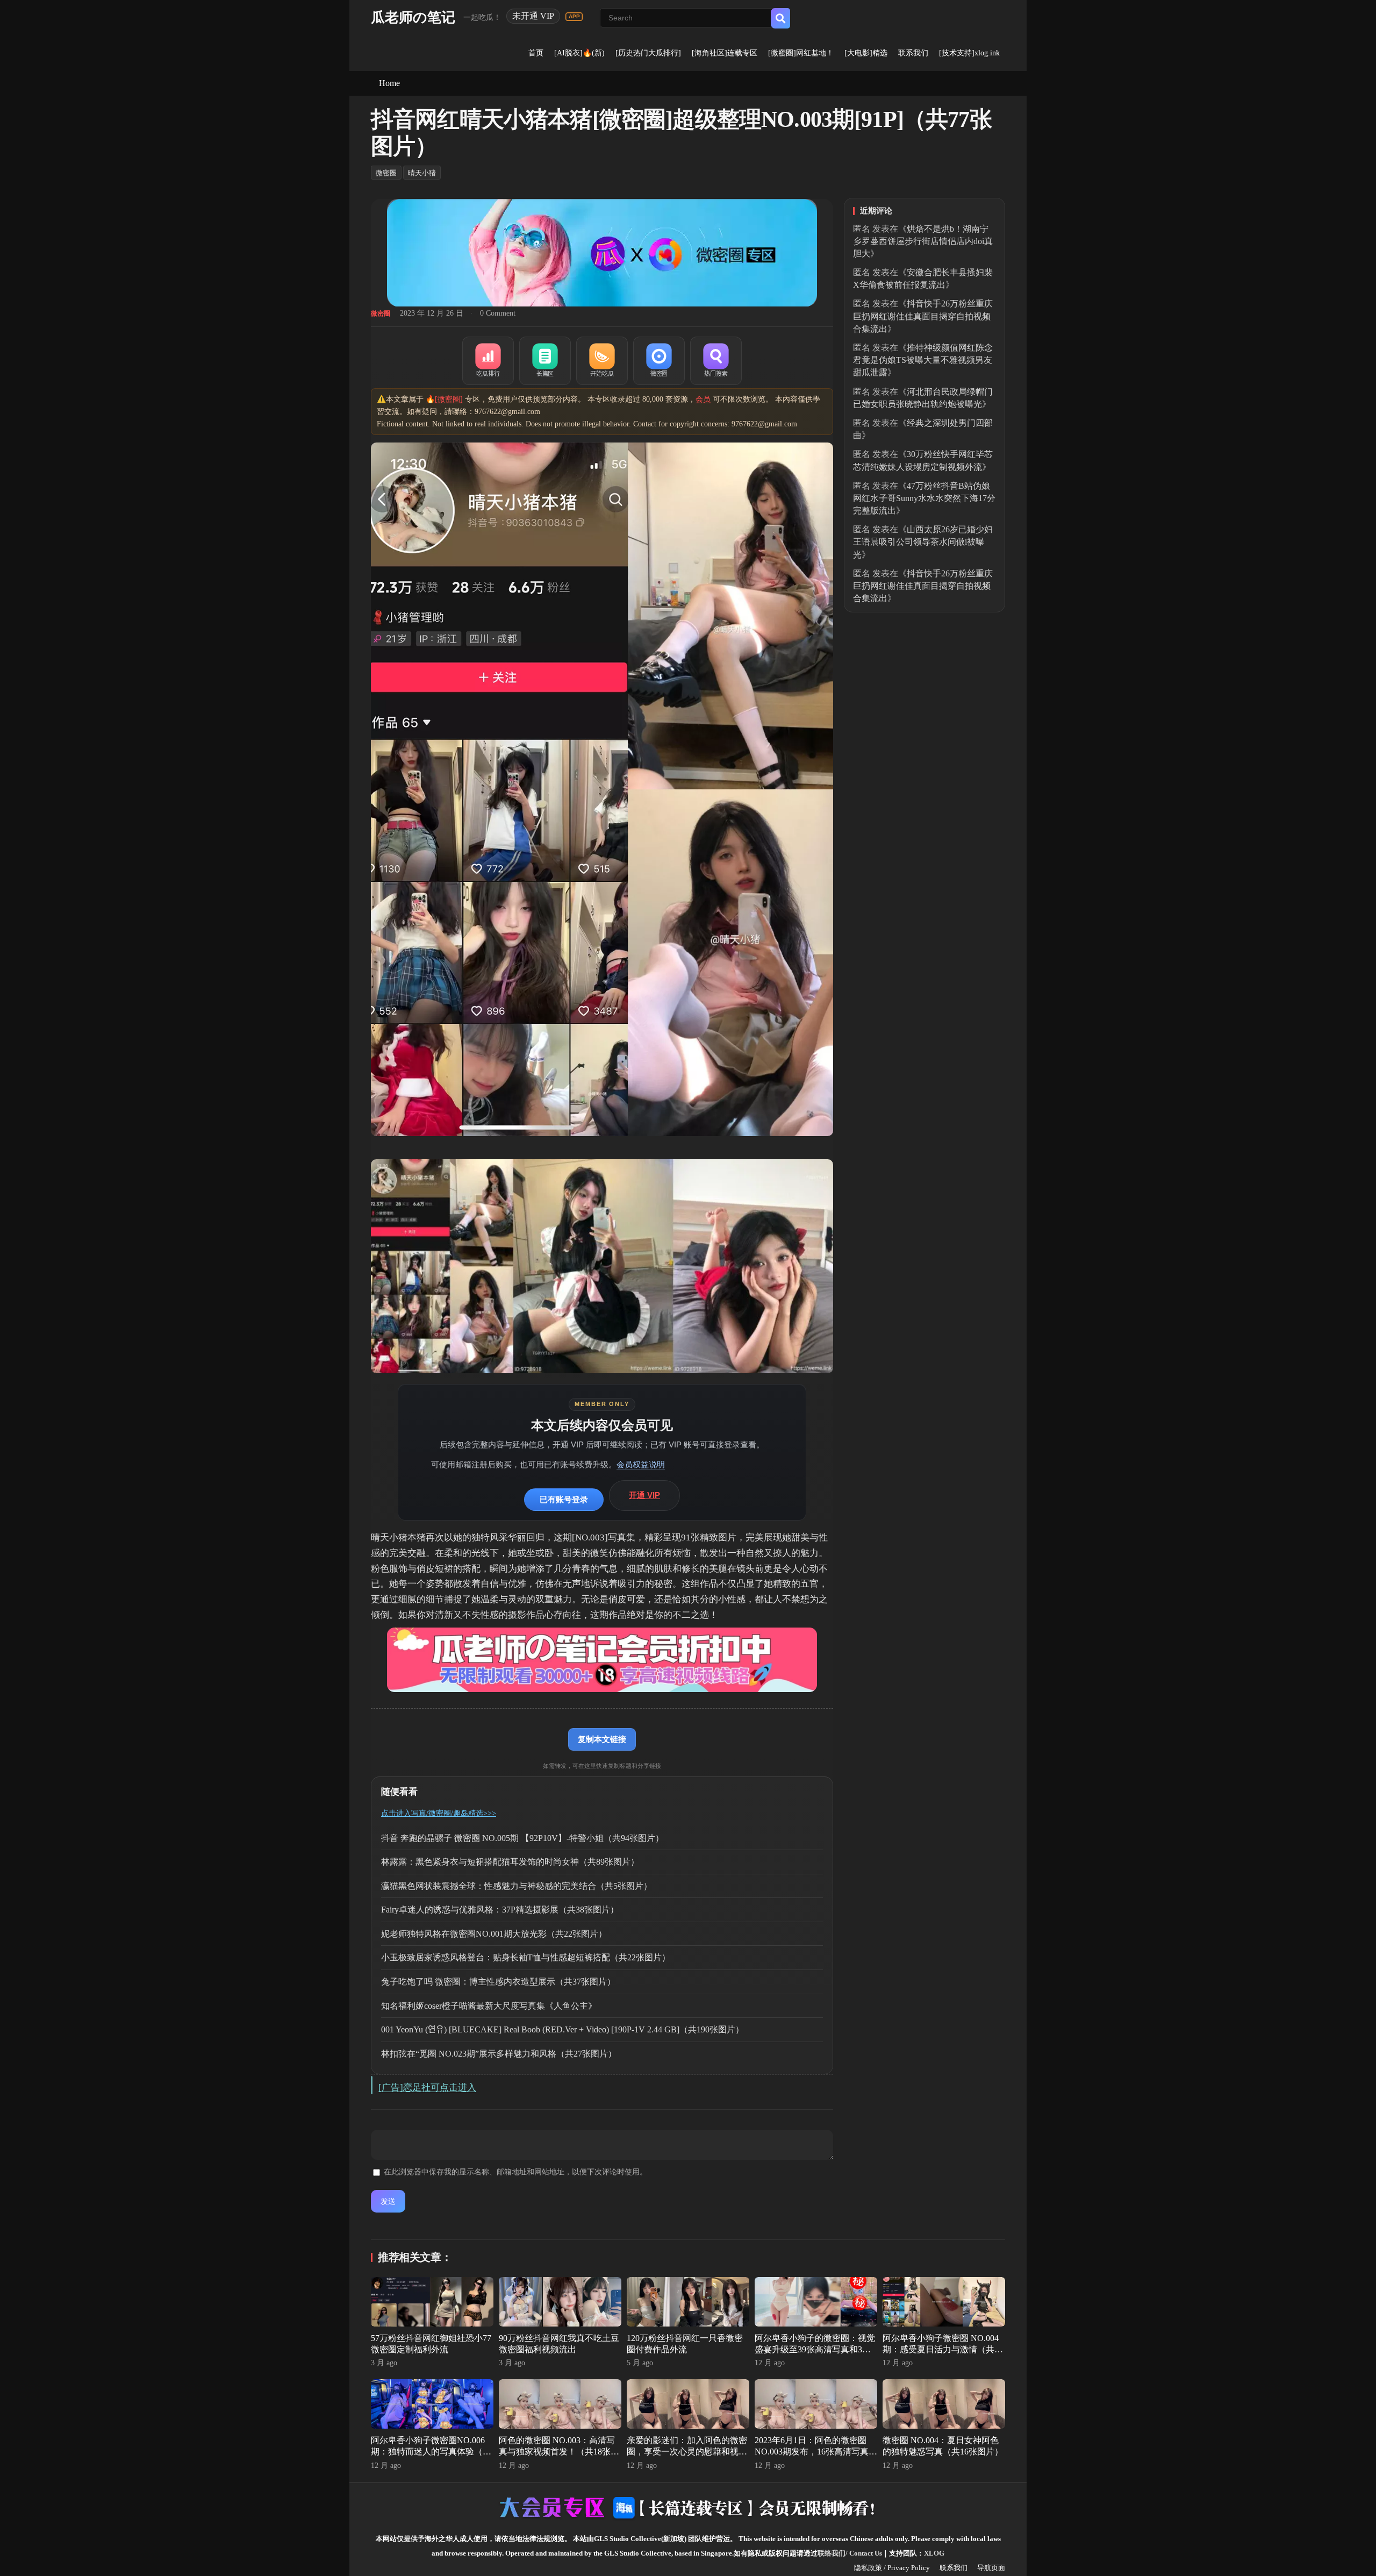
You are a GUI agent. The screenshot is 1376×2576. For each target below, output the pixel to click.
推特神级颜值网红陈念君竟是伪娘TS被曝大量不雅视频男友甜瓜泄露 (923, 360)
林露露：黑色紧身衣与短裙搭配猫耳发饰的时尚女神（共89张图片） (510, 1862)
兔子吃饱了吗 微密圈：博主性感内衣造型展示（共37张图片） (498, 1982)
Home (389, 83)
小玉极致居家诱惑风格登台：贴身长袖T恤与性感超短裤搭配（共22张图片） (526, 1957)
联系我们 (913, 53)
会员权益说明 (641, 1464)
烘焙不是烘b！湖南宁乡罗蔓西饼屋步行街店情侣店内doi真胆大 (923, 241)
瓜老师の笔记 (413, 17)
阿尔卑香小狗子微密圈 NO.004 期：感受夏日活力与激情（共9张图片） (941, 2349)
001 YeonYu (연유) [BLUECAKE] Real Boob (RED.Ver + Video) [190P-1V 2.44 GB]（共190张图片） (562, 2029)
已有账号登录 (564, 1499)
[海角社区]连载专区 (725, 53)
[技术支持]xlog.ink (969, 53)
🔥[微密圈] (444, 399)
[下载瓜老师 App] (574, 17)
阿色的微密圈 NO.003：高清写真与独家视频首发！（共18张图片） (559, 2452)
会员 (703, 399)
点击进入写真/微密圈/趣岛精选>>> (439, 1813)
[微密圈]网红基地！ (801, 53)
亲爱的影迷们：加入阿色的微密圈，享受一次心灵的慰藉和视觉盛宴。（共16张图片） (687, 2452)
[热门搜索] (716, 361)
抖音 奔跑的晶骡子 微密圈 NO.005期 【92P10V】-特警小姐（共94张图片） (522, 1838)
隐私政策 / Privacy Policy (892, 2568)
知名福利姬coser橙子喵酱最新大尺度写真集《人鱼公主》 (489, 2006)
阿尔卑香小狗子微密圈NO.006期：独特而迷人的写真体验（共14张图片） (431, 2452)
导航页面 (991, 2568)
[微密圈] (659, 361)
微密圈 (386, 173)
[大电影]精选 (866, 53)
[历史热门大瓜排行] (648, 53)
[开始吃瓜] (602, 361)
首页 (536, 53)
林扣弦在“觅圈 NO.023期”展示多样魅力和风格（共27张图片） (499, 2054)
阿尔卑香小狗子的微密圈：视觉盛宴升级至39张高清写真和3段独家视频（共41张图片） (815, 2349)
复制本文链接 (602, 1739)
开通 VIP (644, 1495)
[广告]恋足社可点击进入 (427, 2088)
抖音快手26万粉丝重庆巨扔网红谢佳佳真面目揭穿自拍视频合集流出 (923, 316)
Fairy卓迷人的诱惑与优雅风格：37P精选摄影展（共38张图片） (500, 1910)
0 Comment (498, 313)
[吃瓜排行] (488, 361)
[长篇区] (545, 361)
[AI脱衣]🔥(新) (579, 53)
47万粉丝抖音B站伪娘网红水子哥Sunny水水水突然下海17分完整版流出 (924, 498)
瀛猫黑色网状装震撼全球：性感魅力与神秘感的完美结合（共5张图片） (517, 1886)
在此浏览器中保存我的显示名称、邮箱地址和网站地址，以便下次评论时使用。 (515, 2172)
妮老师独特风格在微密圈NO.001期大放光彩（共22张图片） (494, 1934)
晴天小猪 (422, 173)
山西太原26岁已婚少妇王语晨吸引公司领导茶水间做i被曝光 (923, 542)
